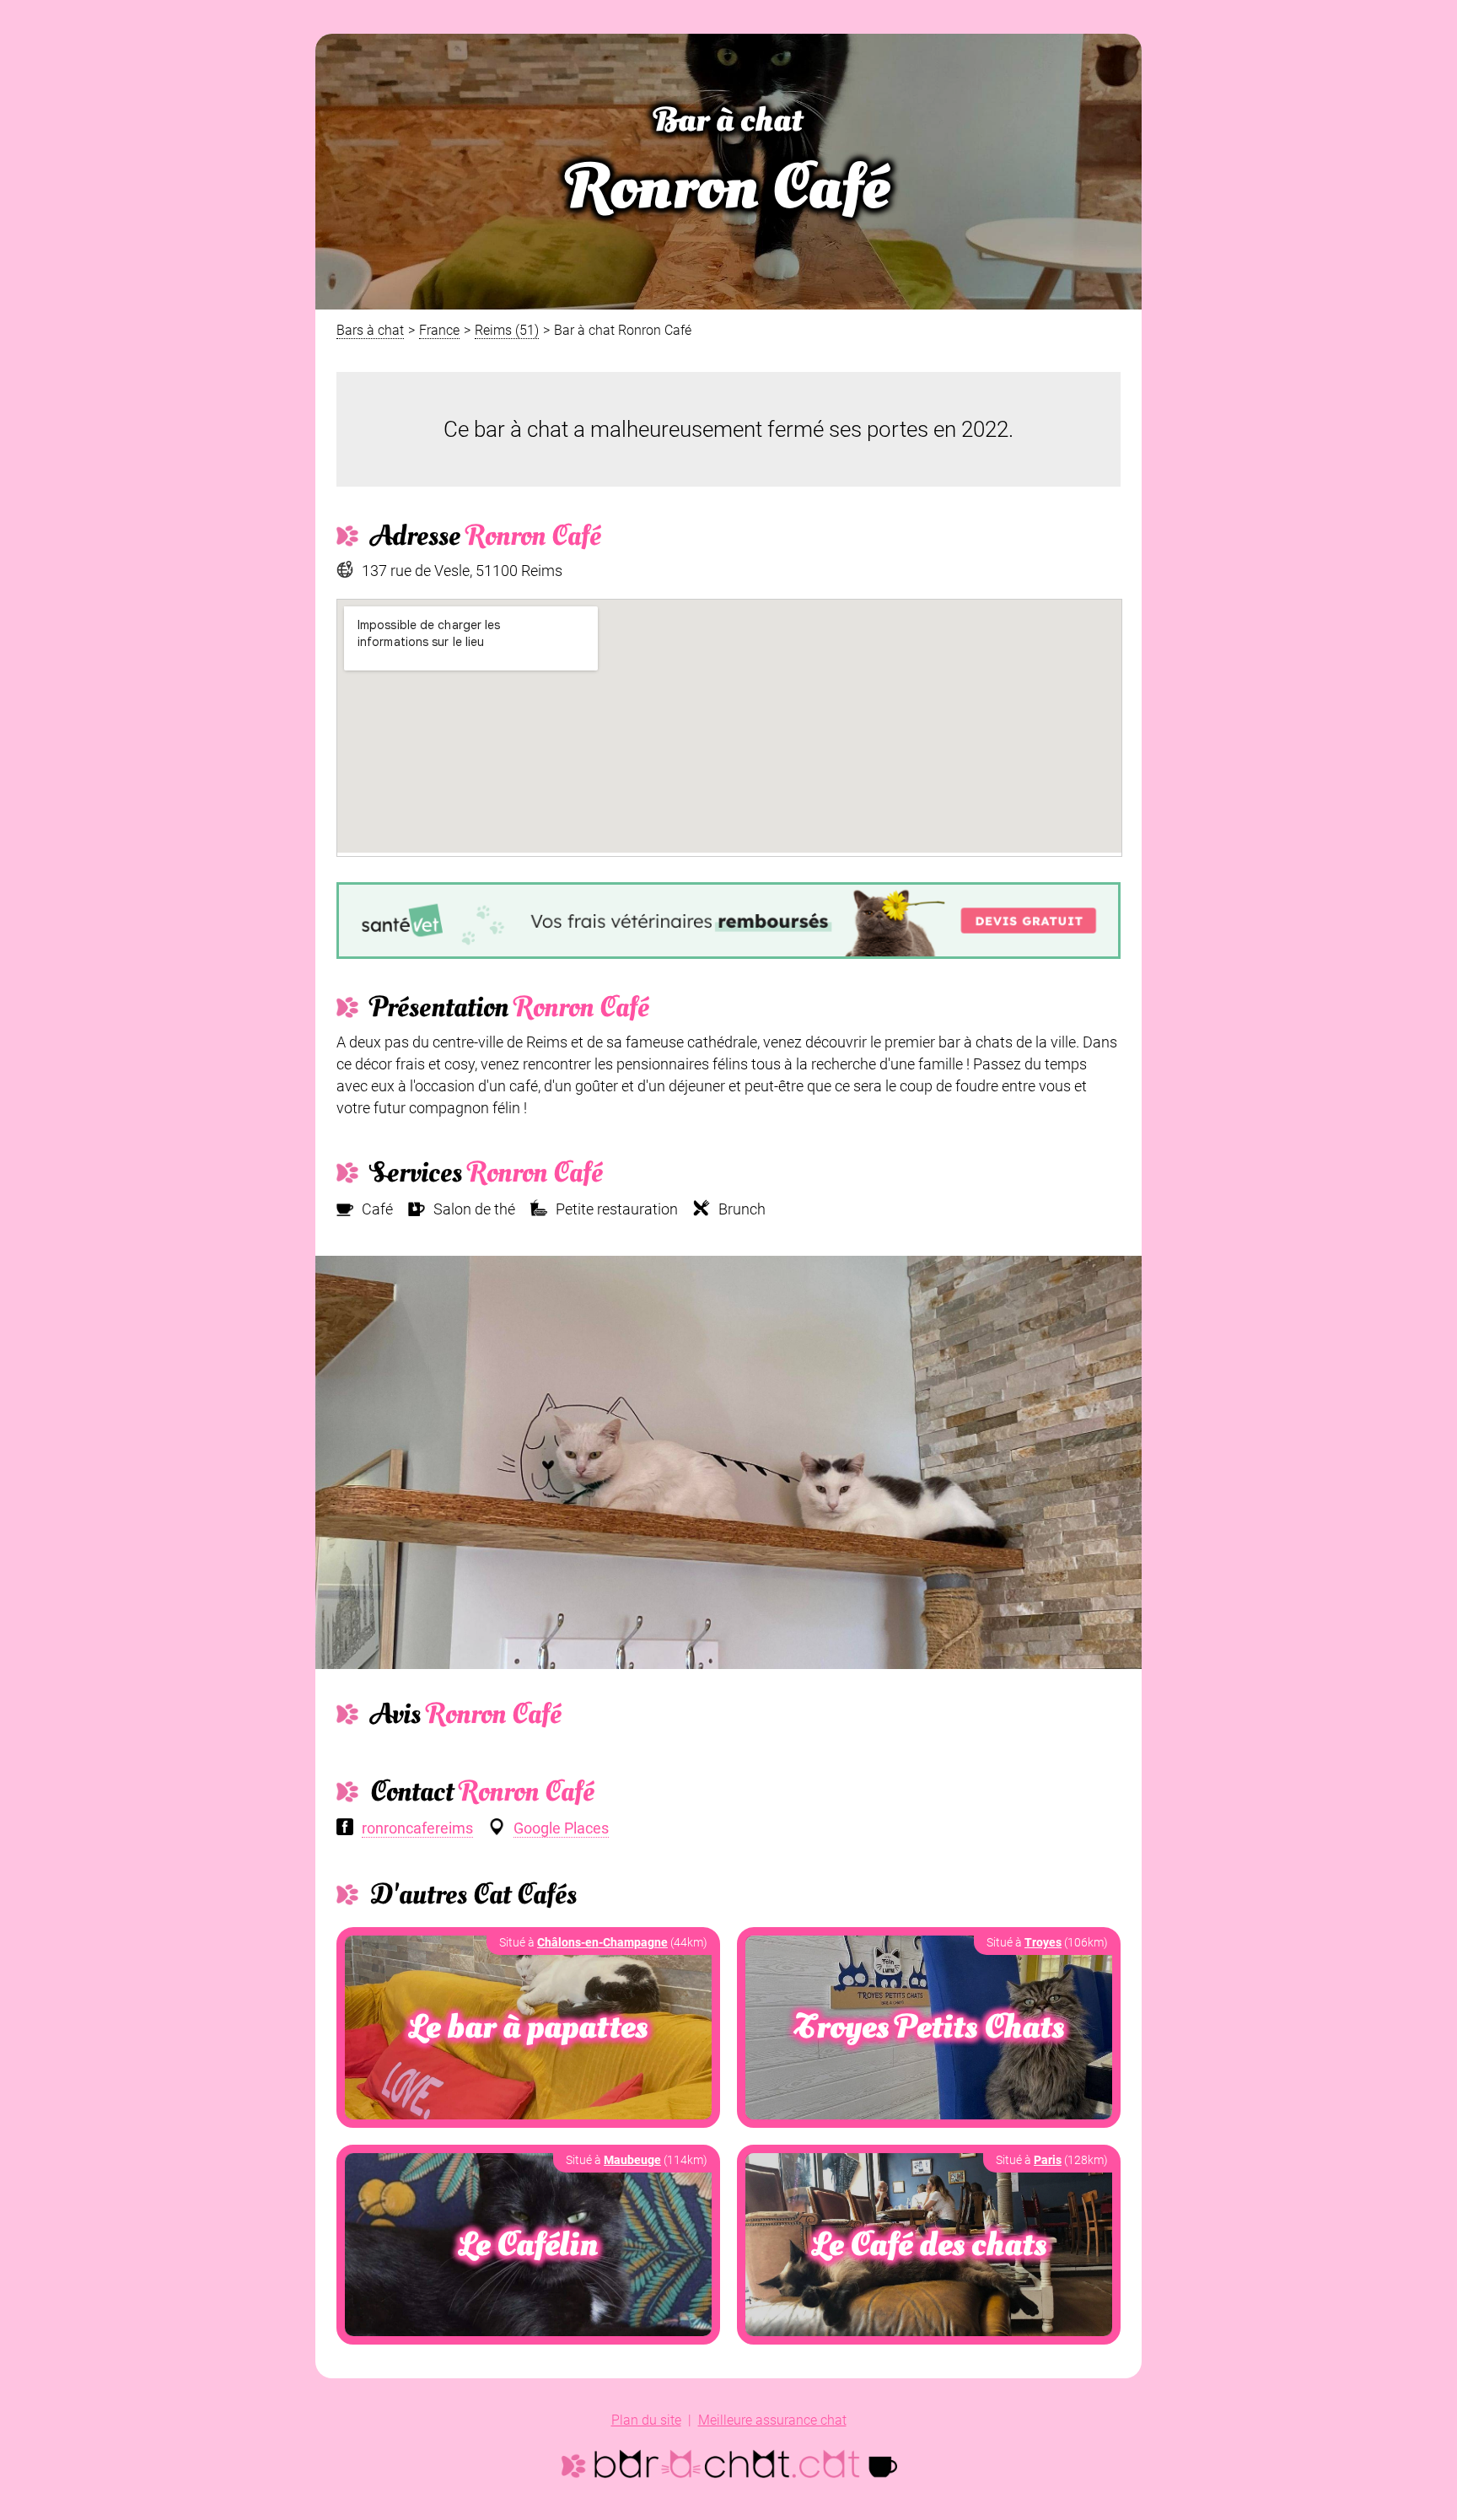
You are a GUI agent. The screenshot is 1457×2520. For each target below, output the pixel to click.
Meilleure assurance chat (772, 2420)
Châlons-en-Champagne (602, 1942)
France (439, 330)
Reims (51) (507, 330)
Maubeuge (632, 2160)
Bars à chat (370, 330)
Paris (1048, 2160)
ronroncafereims (417, 1828)
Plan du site (646, 2420)
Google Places (561, 1828)
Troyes (1043, 1942)
